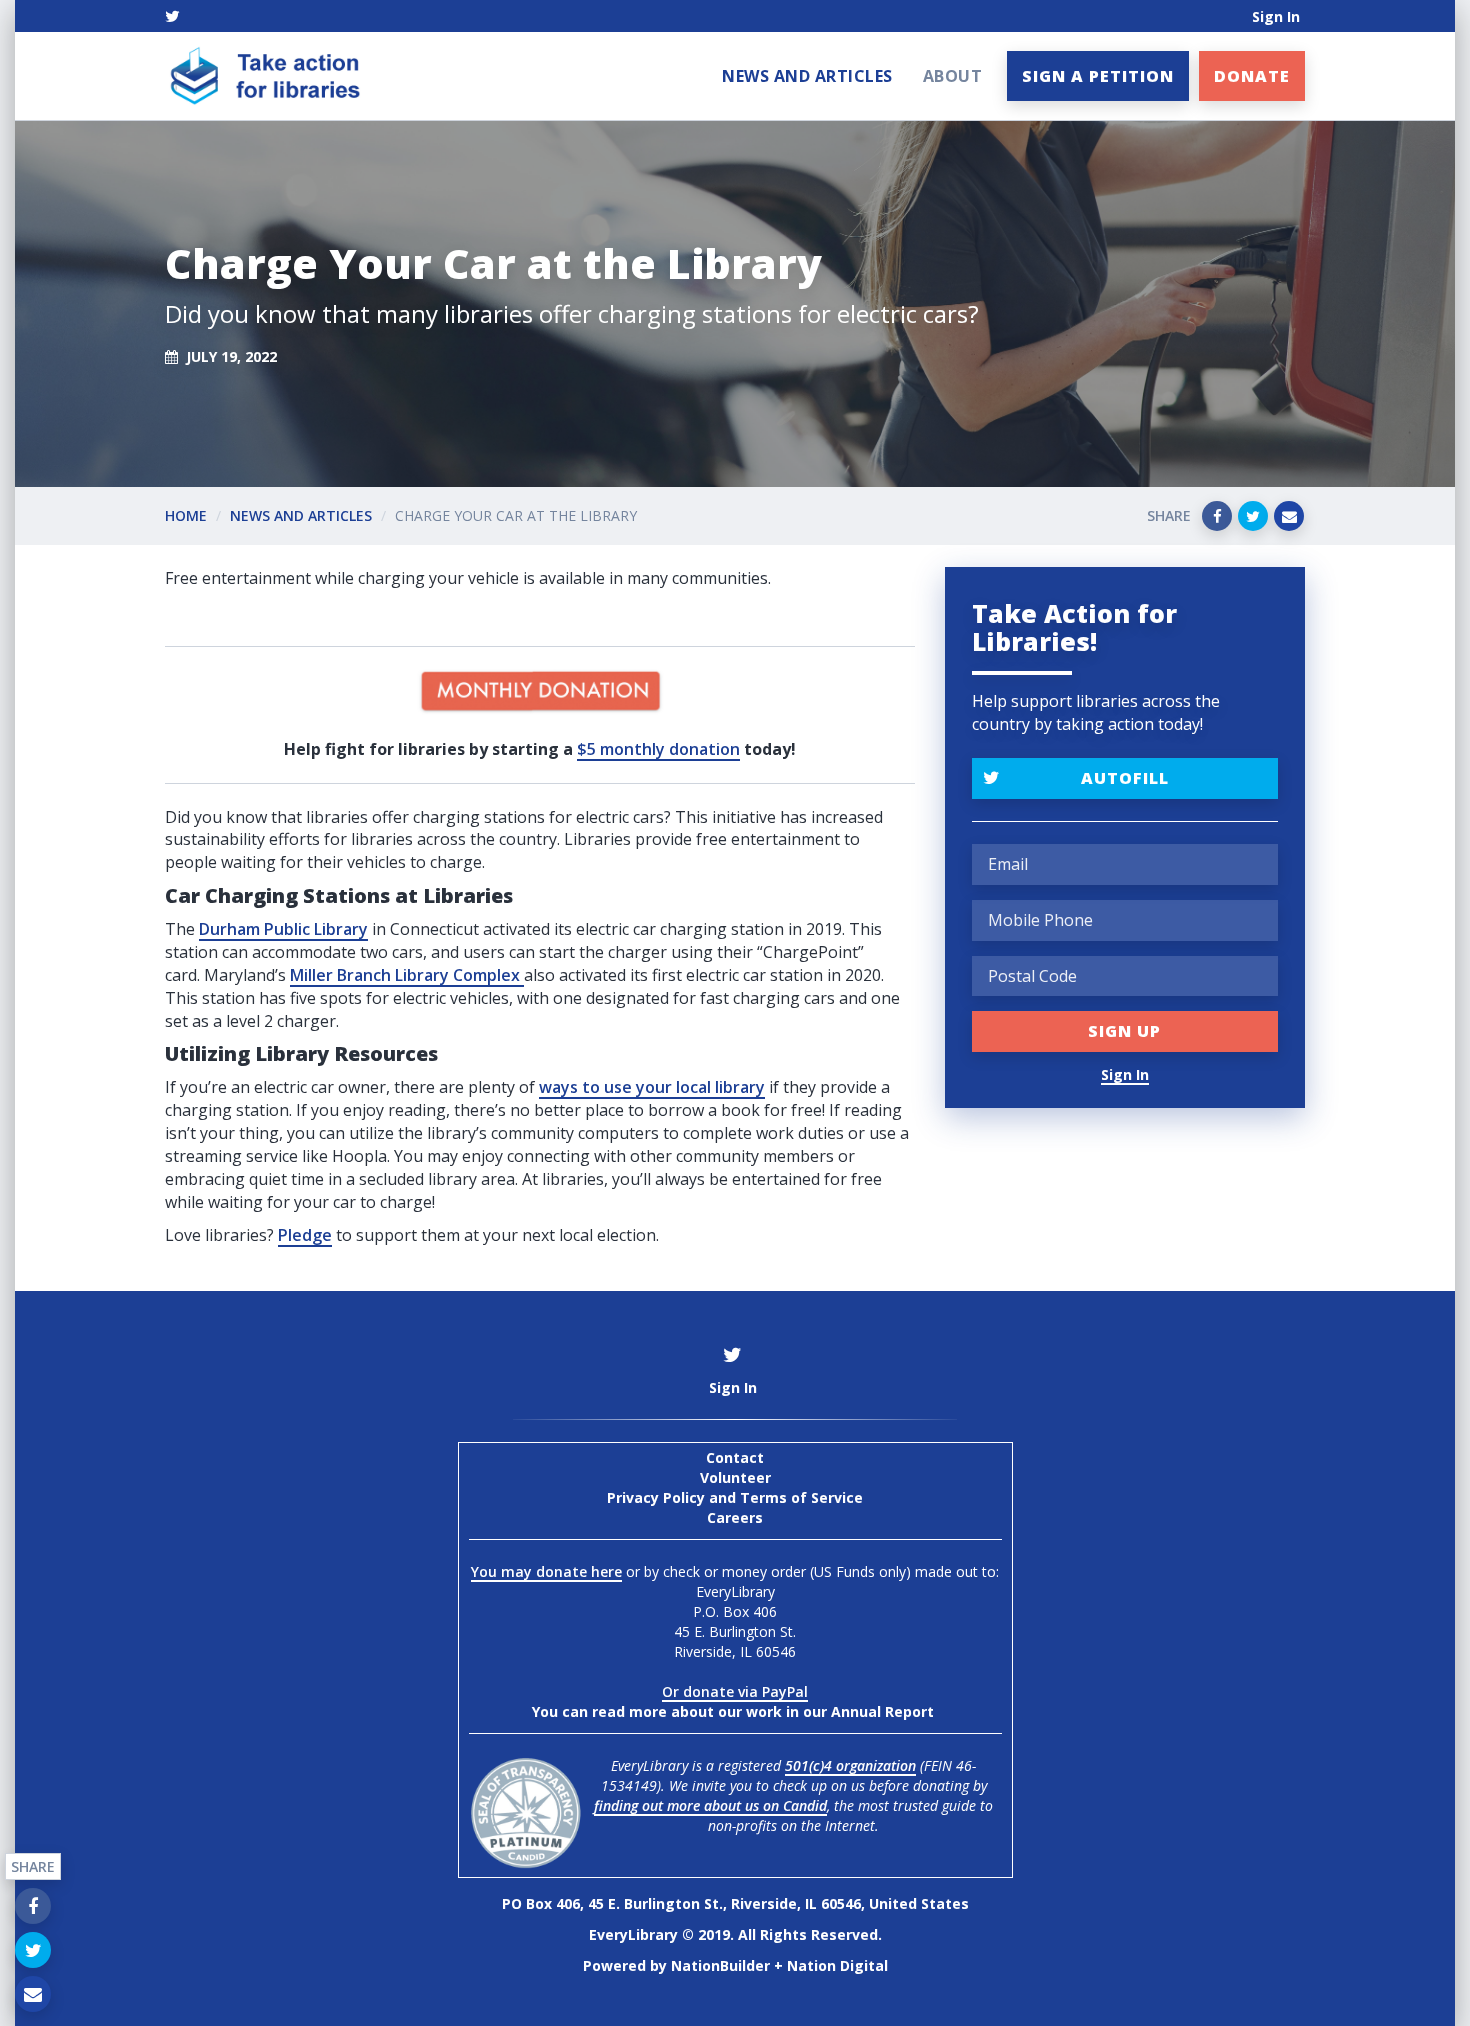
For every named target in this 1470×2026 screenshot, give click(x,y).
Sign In (1276, 16)
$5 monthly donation (658, 749)
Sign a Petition (1098, 76)
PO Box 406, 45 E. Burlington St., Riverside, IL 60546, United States (735, 1903)
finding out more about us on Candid (710, 1805)
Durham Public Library (283, 929)
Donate (1252, 76)
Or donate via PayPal (735, 1691)
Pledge (305, 1235)
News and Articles (807, 76)
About (953, 76)
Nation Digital (837, 1965)
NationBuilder (720, 1965)
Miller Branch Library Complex (405, 975)
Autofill (1125, 778)
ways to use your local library (652, 1087)
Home (186, 515)
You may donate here (546, 1571)
